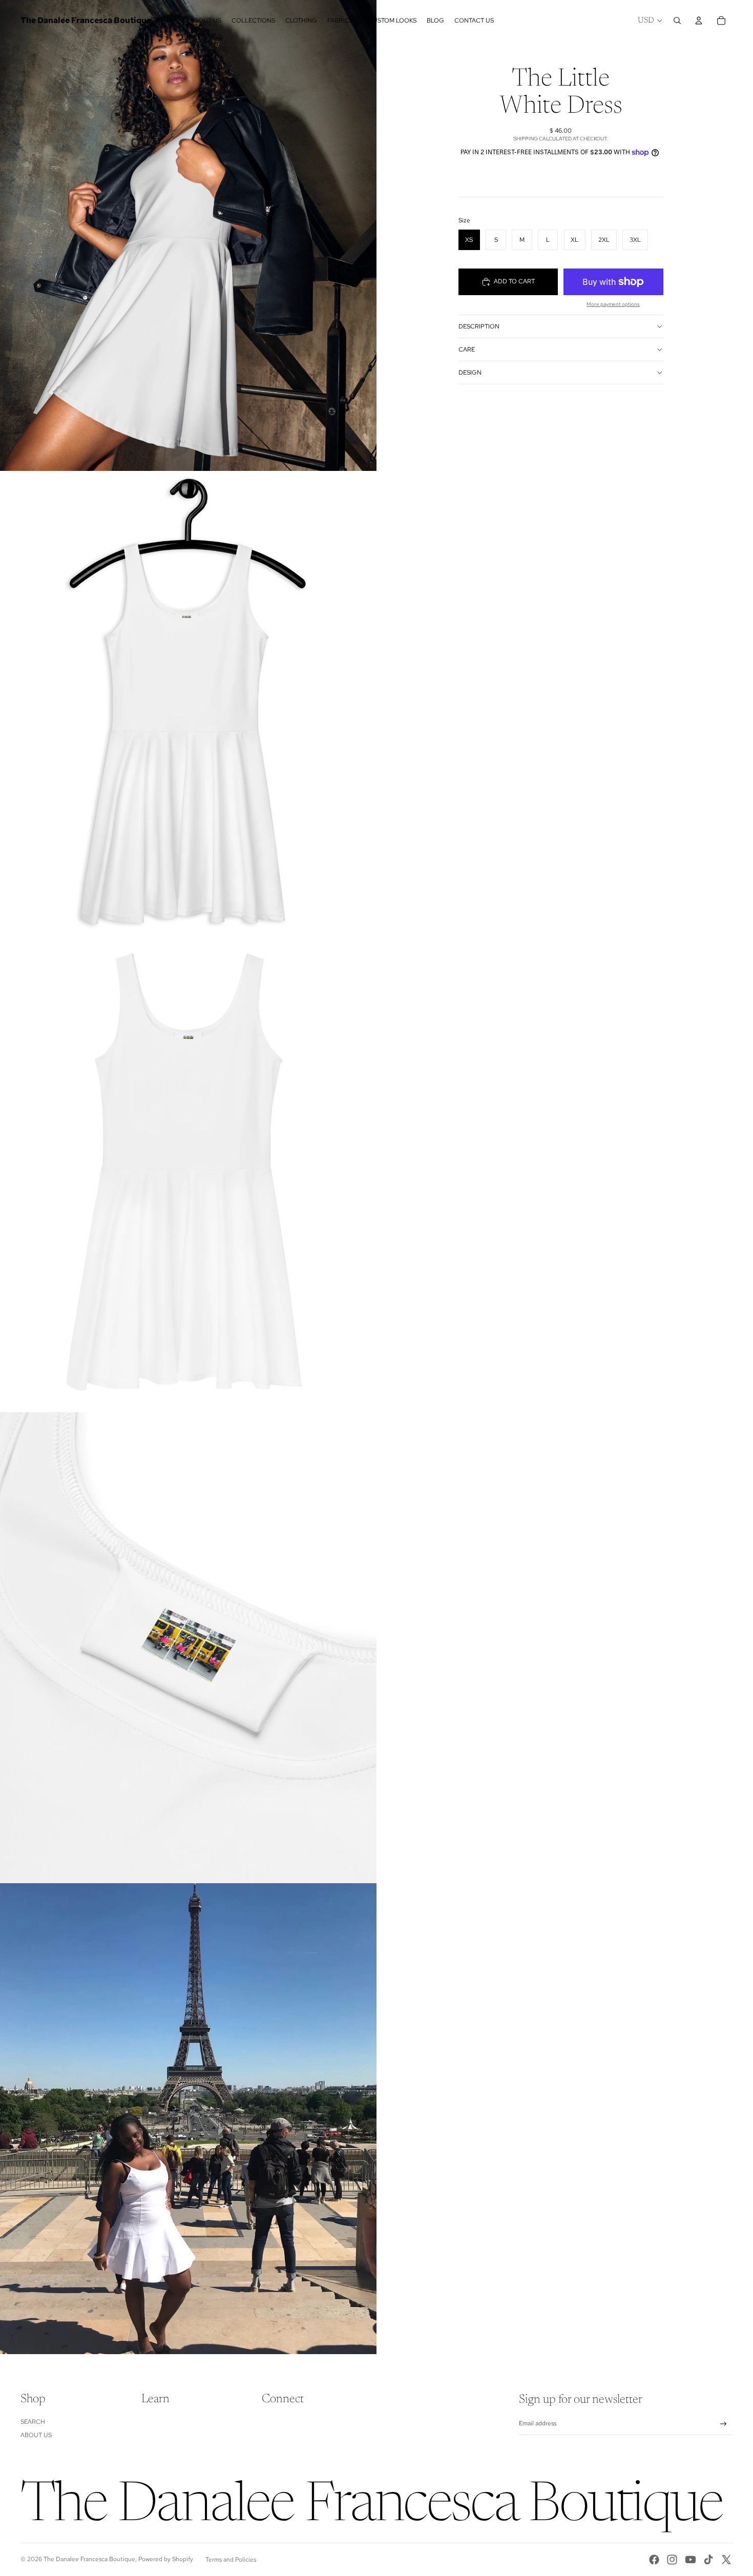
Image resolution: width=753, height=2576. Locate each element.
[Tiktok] (708, 2560)
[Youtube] (691, 2560)
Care (467, 349)
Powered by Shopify (166, 2559)
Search (33, 2422)
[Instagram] (672, 2560)
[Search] (677, 20)
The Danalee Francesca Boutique (89, 2559)
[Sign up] (724, 2424)
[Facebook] (654, 2560)
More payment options (613, 304)
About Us (36, 2435)
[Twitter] (726, 2560)
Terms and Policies (231, 2560)
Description (479, 326)
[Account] (699, 20)
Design (470, 373)
